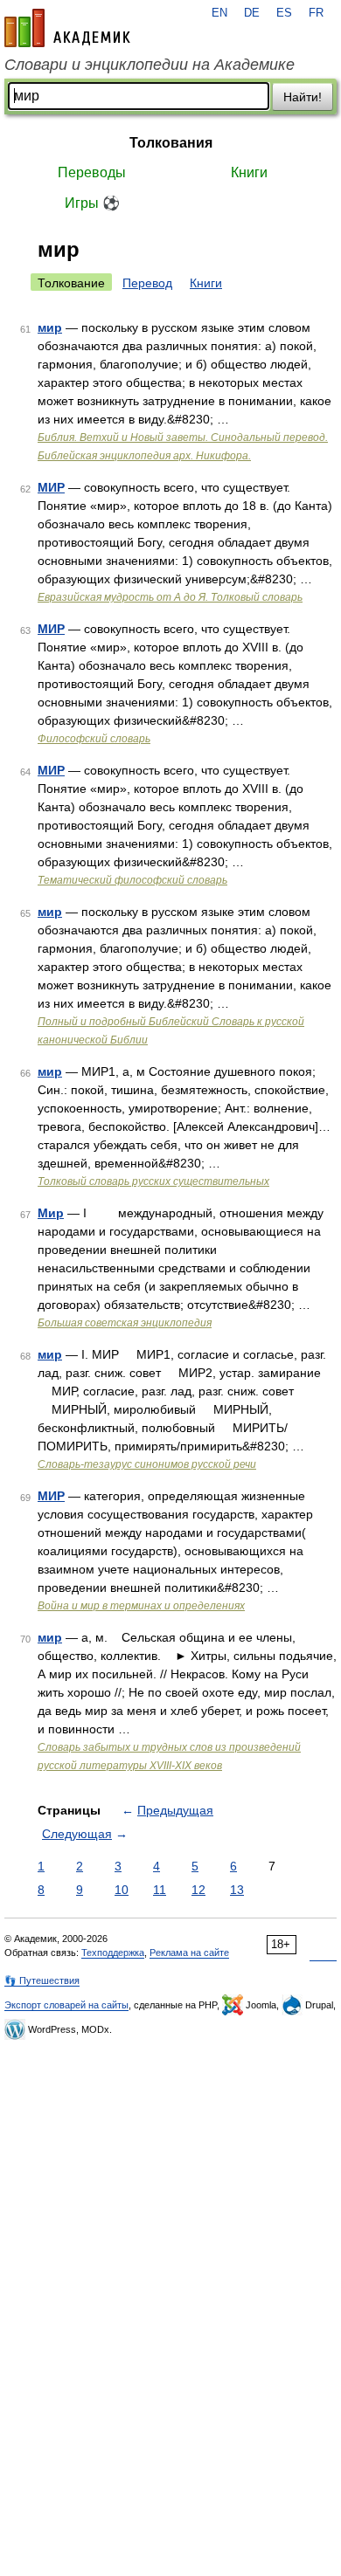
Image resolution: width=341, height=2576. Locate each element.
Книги (249, 172)
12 (198, 1890)
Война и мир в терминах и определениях (141, 1606)
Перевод (147, 283)
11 (160, 1890)
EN (219, 13)
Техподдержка (113, 1953)
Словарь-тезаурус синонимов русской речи (147, 1464)
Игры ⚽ (92, 203)
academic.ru (67, 28)
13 (237, 1890)
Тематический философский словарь (132, 880)
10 (122, 1890)
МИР (51, 487)
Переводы (92, 172)
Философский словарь (94, 739)
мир (50, 327)
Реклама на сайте (189, 1953)
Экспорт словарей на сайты (66, 2005)
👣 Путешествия (42, 1980)
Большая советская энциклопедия (125, 1323)
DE (252, 13)
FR (316, 13)
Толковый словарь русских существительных (153, 1181)
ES (284, 13)
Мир (51, 1213)
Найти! (303, 97)
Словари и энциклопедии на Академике (150, 65)
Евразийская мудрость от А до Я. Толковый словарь (170, 597)
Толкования (171, 143)
